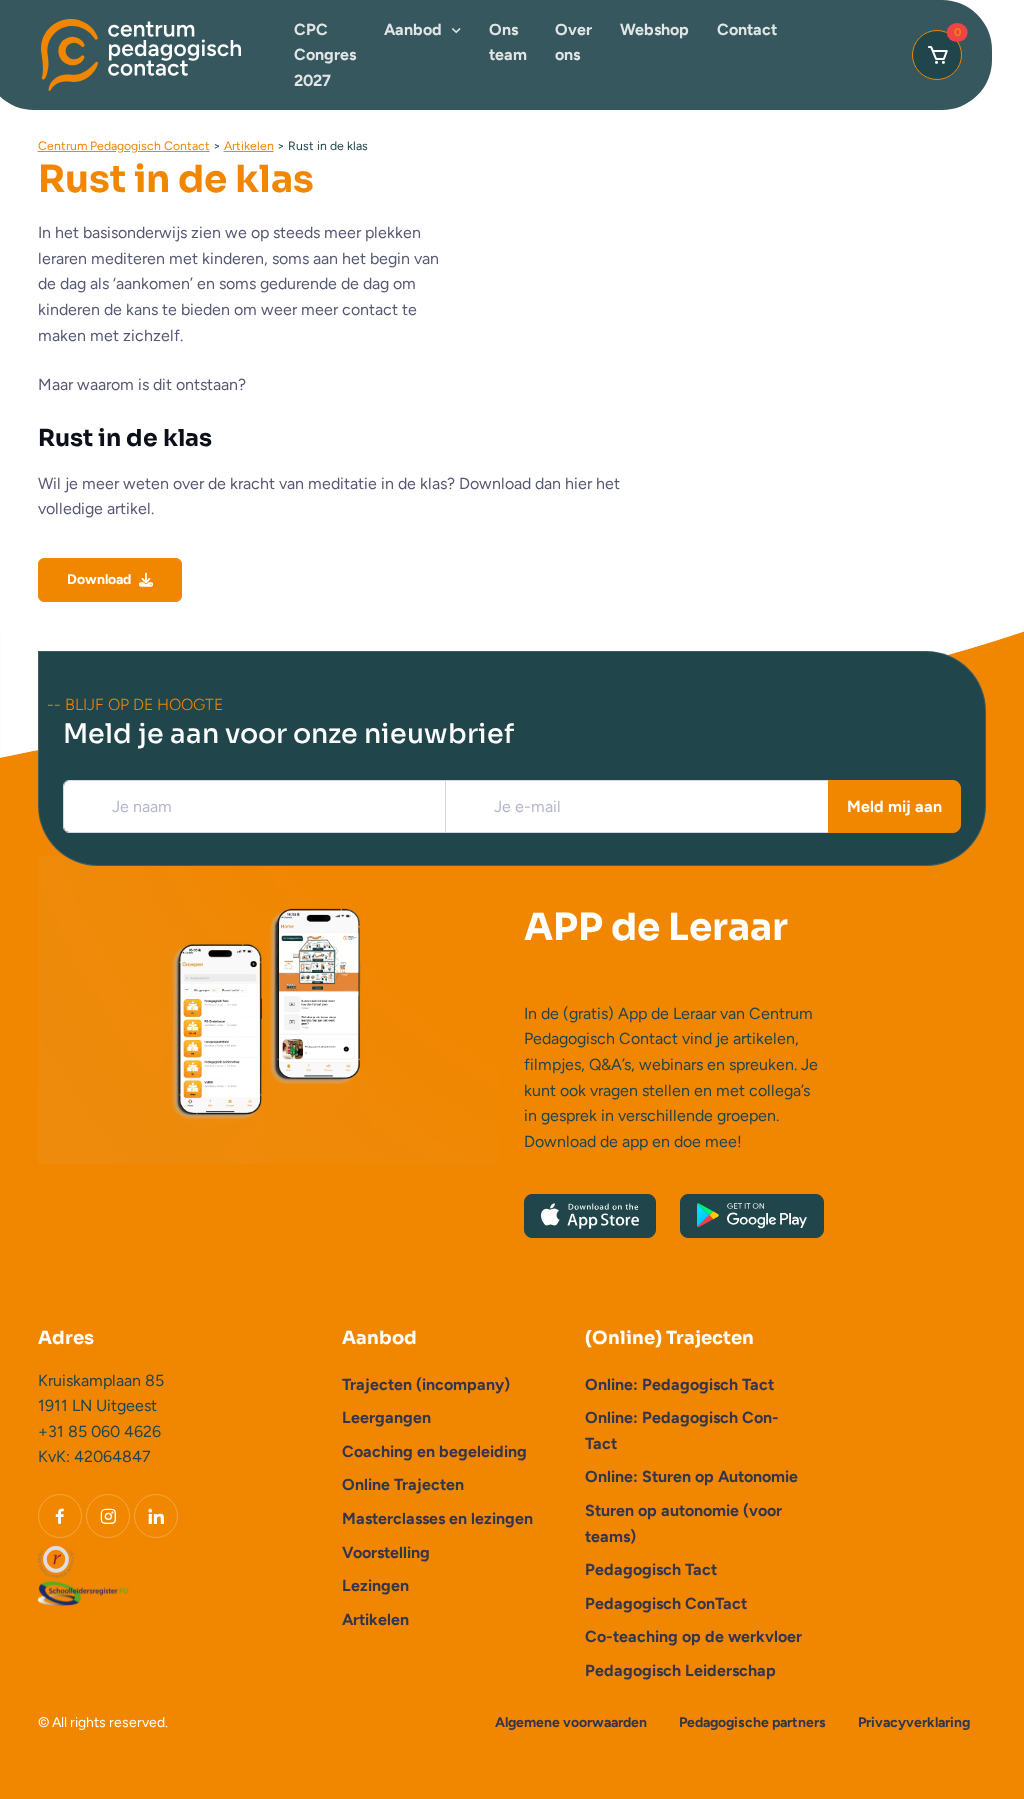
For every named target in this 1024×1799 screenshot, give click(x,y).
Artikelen (375, 1619)
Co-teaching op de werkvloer (693, 1636)
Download (99, 579)
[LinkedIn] (156, 1516)
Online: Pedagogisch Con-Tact (682, 1430)
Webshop (654, 29)
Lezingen (375, 1585)
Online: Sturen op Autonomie (691, 1476)
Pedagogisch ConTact (666, 1603)
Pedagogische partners (752, 1722)
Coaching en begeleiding (434, 1451)
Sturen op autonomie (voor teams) (683, 1523)
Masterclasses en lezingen (437, 1518)
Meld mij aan (894, 806)
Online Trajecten (403, 1484)
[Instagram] (108, 1516)
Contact (747, 29)
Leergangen (386, 1417)
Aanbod (413, 29)
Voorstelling (386, 1552)
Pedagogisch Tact (651, 1569)
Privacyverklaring (914, 1722)
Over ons (573, 42)
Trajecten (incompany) (426, 1384)
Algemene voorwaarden (571, 1722)
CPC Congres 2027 (325, 55)
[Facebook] (60, 1516)
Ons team (508, 42)
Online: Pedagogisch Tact (679, 1384)
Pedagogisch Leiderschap (680, 1670)
